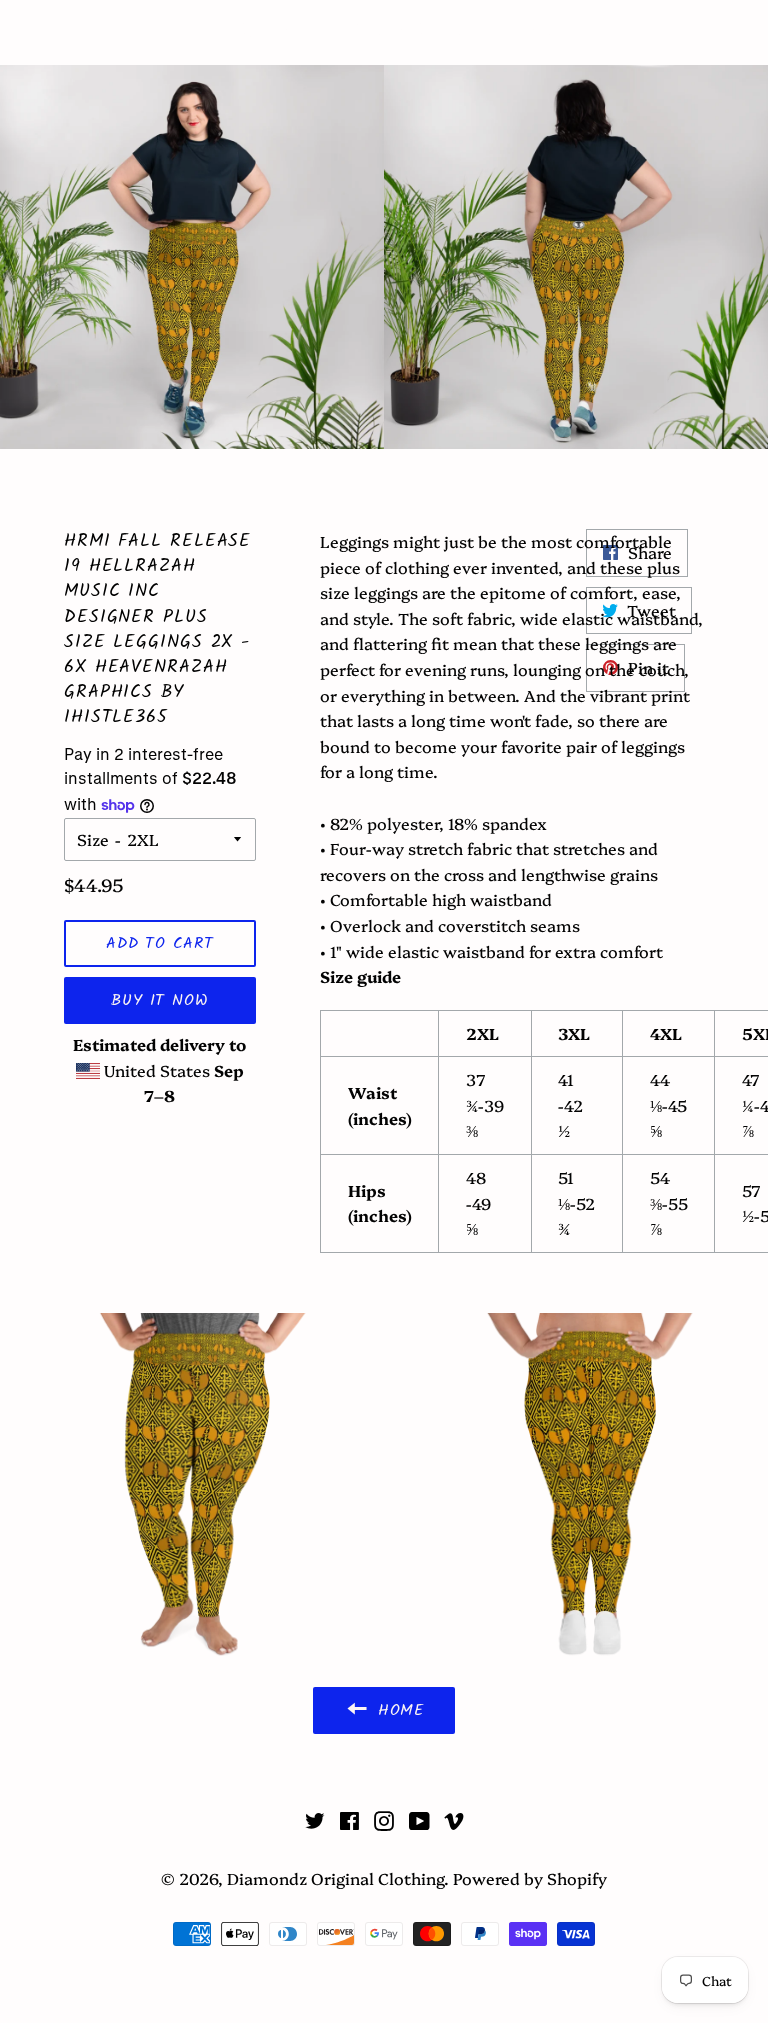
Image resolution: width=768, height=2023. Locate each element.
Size (93, 839)
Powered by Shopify (530, 1878)
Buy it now (159, 1000)
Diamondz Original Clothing (384, 32)
